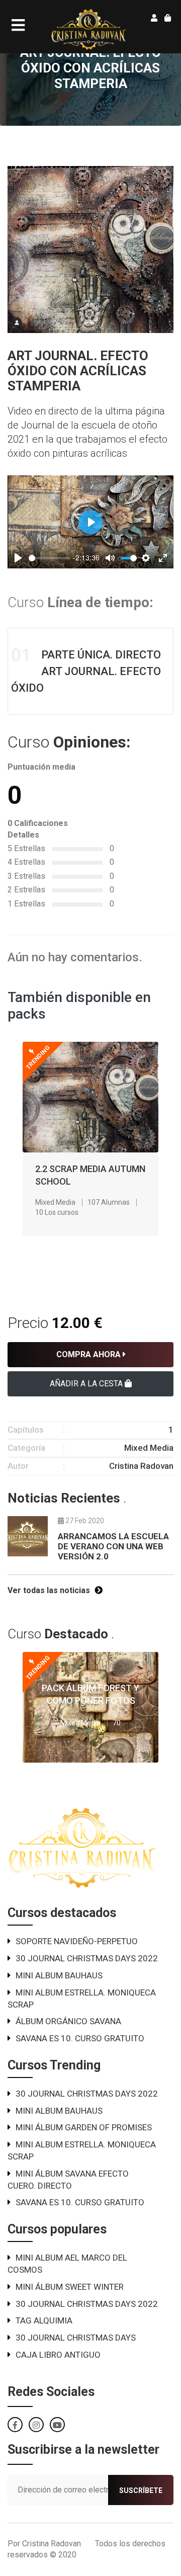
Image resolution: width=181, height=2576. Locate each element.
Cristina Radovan (141, 1466)
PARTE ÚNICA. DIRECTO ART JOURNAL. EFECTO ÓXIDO (86, 670)
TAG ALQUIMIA (44, 2320)
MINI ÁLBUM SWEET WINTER (70, 2287)
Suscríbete (141, 2490)
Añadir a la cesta (87, 1384)
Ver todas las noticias (50, 1590)
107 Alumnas (109, 1202)
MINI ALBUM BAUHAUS (59, 1975)
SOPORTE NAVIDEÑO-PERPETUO (77, 1941)
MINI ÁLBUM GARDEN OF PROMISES (84, 2127)
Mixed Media (55, 1202)
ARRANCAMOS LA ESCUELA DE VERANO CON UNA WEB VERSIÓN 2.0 (113, 1547)
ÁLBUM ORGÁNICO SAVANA (68, 2021)
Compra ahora (89, 1354)
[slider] (50, 558)
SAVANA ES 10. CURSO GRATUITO (80, 2038)
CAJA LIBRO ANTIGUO (58, 2355)
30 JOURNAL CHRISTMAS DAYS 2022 (87, 1958)
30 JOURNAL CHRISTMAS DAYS (76, 2338)
